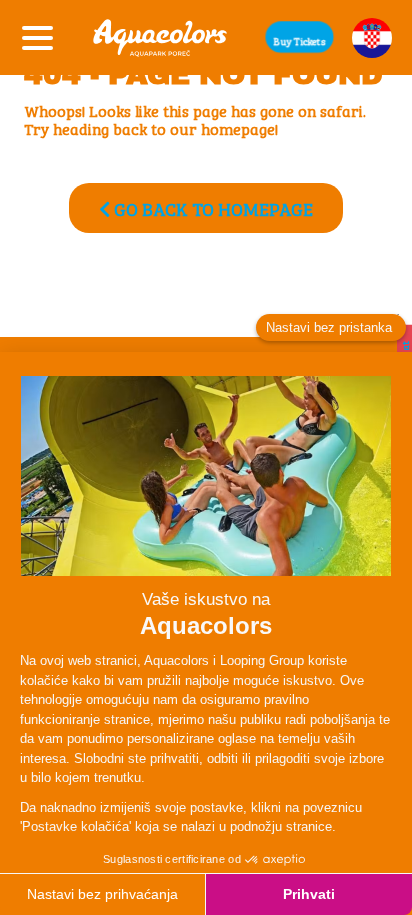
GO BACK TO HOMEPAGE (211, 208)
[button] (299, 37)
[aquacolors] (160, 37)
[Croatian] (372, 38)
